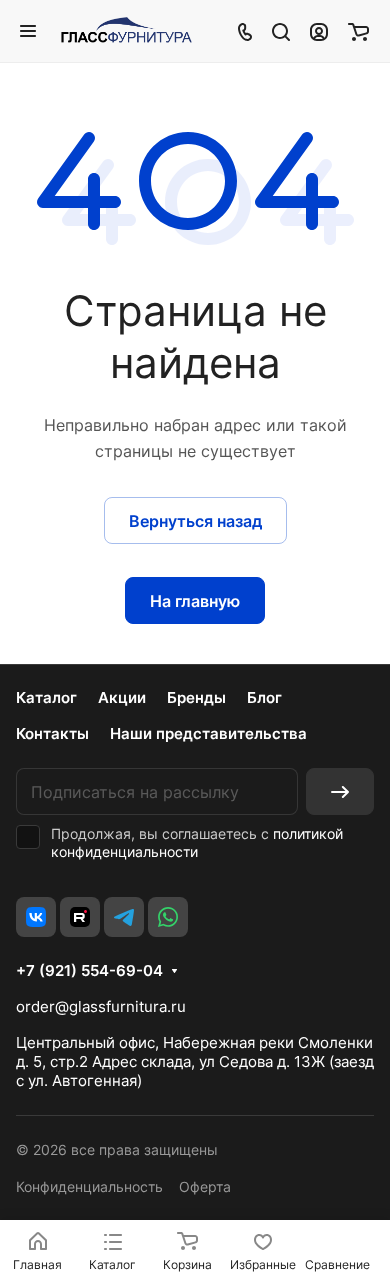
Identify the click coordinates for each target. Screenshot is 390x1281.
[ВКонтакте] (36, 917)
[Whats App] (168, 917)
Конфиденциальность (89, 1186)
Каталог (46, 697)
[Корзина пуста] (358, 31)
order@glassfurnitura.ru (101, 1006)
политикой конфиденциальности (197, 842)
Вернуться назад (195, 521)
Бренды (196, 697)
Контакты (52, 733)
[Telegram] (124, 917)
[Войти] (319, 31)
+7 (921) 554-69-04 (89, 971)
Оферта (205, 1186)
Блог (264, 697)
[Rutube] (80, 917)
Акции (122, 697)
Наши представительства (208, 733)
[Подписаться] (340, 791)
